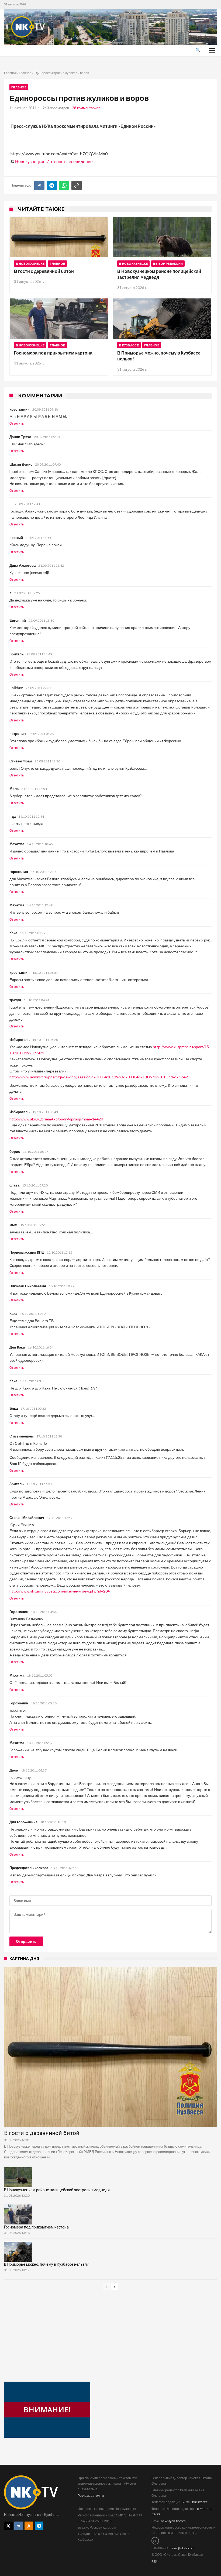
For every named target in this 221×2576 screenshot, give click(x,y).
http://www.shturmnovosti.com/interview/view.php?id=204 (60, 1591)
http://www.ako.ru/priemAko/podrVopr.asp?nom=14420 (56, 1119)
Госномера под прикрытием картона (53, 353)
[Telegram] (52, 185)
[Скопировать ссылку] (77, 185)
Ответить (17, 424)
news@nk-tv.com (173, 2521)
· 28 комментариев (85, 108)
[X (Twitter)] (8, 2526)
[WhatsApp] (64, 185)
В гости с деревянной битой (44, 271)
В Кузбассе (129, 345)
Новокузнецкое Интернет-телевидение (54, 161)
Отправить (26, 1941)
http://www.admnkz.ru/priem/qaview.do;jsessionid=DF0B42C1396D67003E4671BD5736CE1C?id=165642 (99, 1077)
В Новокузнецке (30, 264)
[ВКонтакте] (39, 185)
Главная (10, 73)
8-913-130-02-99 (194, 2502)
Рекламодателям (91, 2496)
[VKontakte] (19, 2526)
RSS (154, 2561)
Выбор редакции (168, 264)
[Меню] (212, 50)
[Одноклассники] (29, 2526)
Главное (25, 73)
